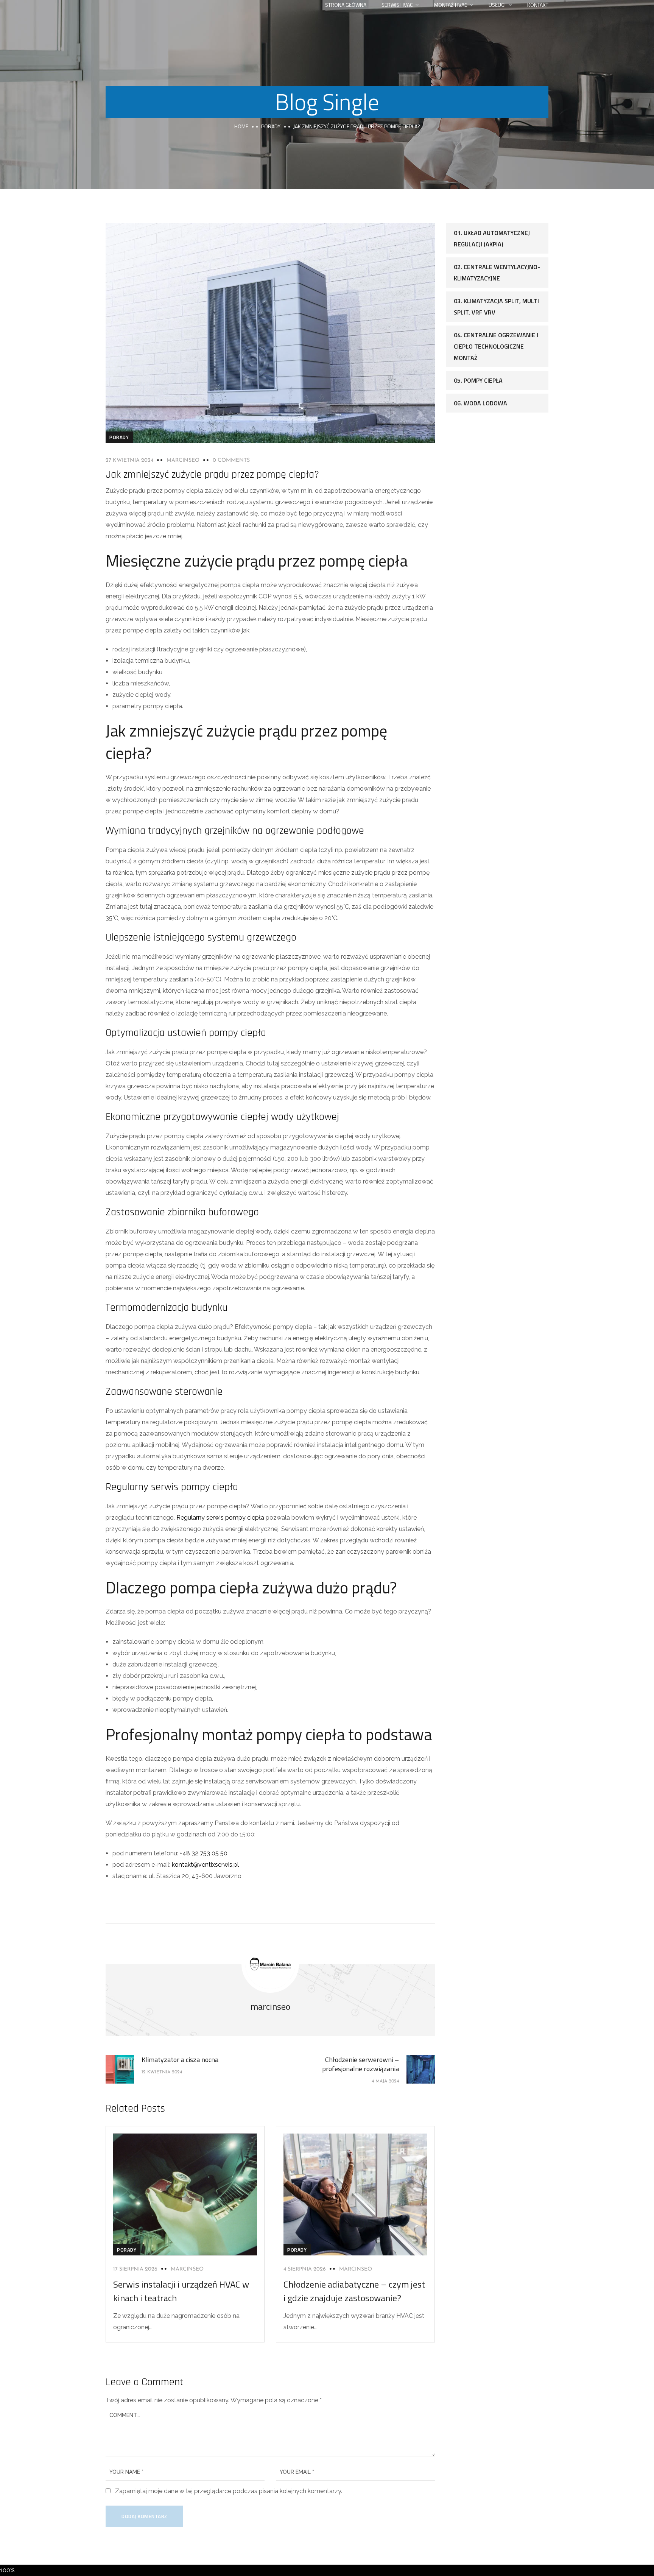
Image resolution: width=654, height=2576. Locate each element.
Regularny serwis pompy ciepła (220, 1518)
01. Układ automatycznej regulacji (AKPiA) (492, 238)
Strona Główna (346, 5)
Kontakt (538, 5)
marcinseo (183, 460)
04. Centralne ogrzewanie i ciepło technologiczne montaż (496, 346)
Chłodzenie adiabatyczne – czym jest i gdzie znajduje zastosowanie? (354, 2291)
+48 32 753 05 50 (204, 1853)
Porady (271, 126)
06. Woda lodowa (480, 403)
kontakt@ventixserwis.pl (205, 1865)
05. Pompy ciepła (478, 380)
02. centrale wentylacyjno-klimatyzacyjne (497, 273)
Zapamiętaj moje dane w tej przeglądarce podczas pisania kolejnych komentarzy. (229, 2491)
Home (241, 126)
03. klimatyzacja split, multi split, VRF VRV (496, 307)
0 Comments (231, 460)
